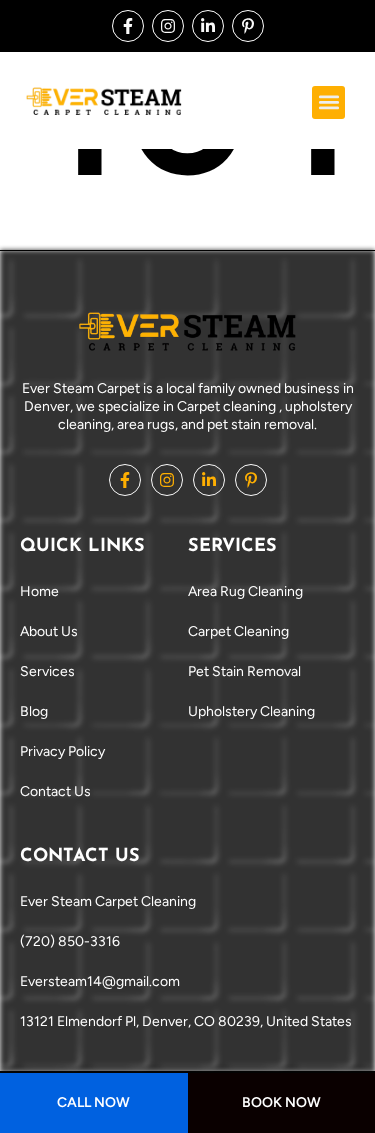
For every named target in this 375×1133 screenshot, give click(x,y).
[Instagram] (168, 26)
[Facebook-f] (128, 26)
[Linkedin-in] (208, 26)
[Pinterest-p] (248, 26)
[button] (328, 102)
